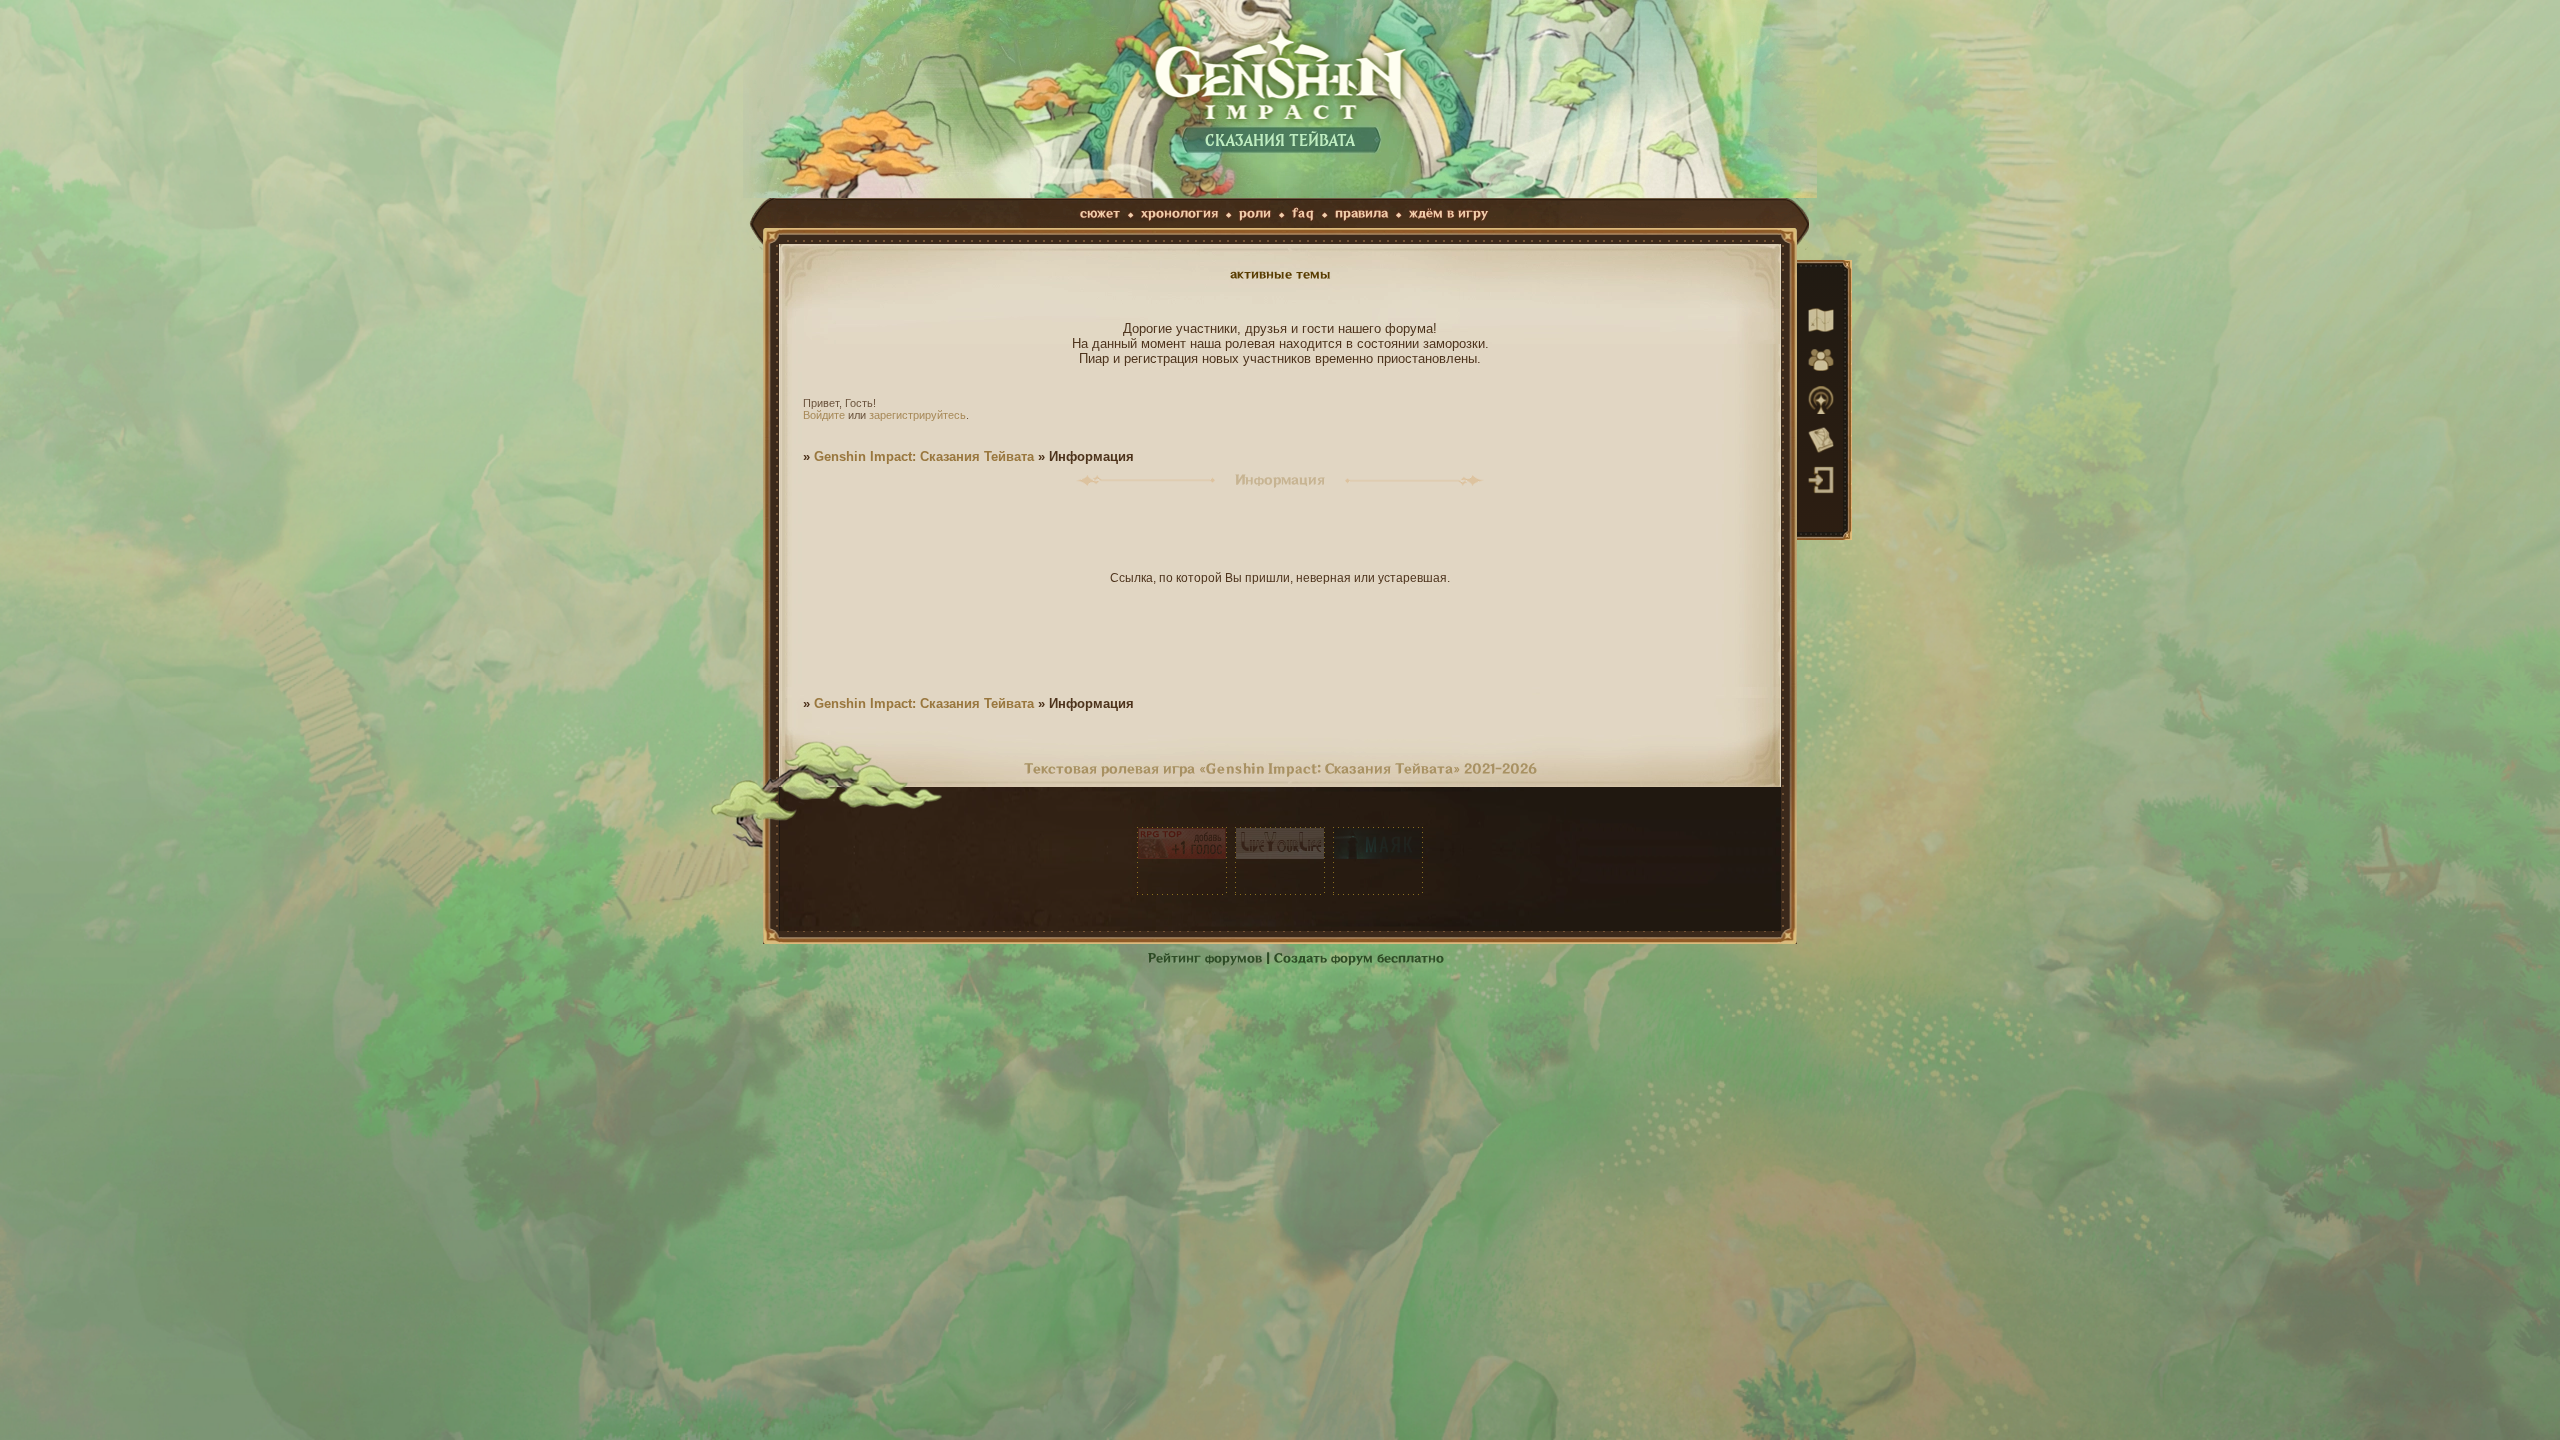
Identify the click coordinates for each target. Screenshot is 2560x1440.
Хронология (1179, 213)
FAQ (1303, 213)
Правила (1361, 213)
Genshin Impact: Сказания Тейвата (924, 456)
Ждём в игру (1448, 213)
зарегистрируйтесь (917, 415)
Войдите (824, 415)
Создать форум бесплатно (1359, 958)
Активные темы (1280, 274)
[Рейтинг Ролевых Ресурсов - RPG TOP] (1182, 861)
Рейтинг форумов (1205, 958)
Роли (1255, 213)
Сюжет (1100, 213)
